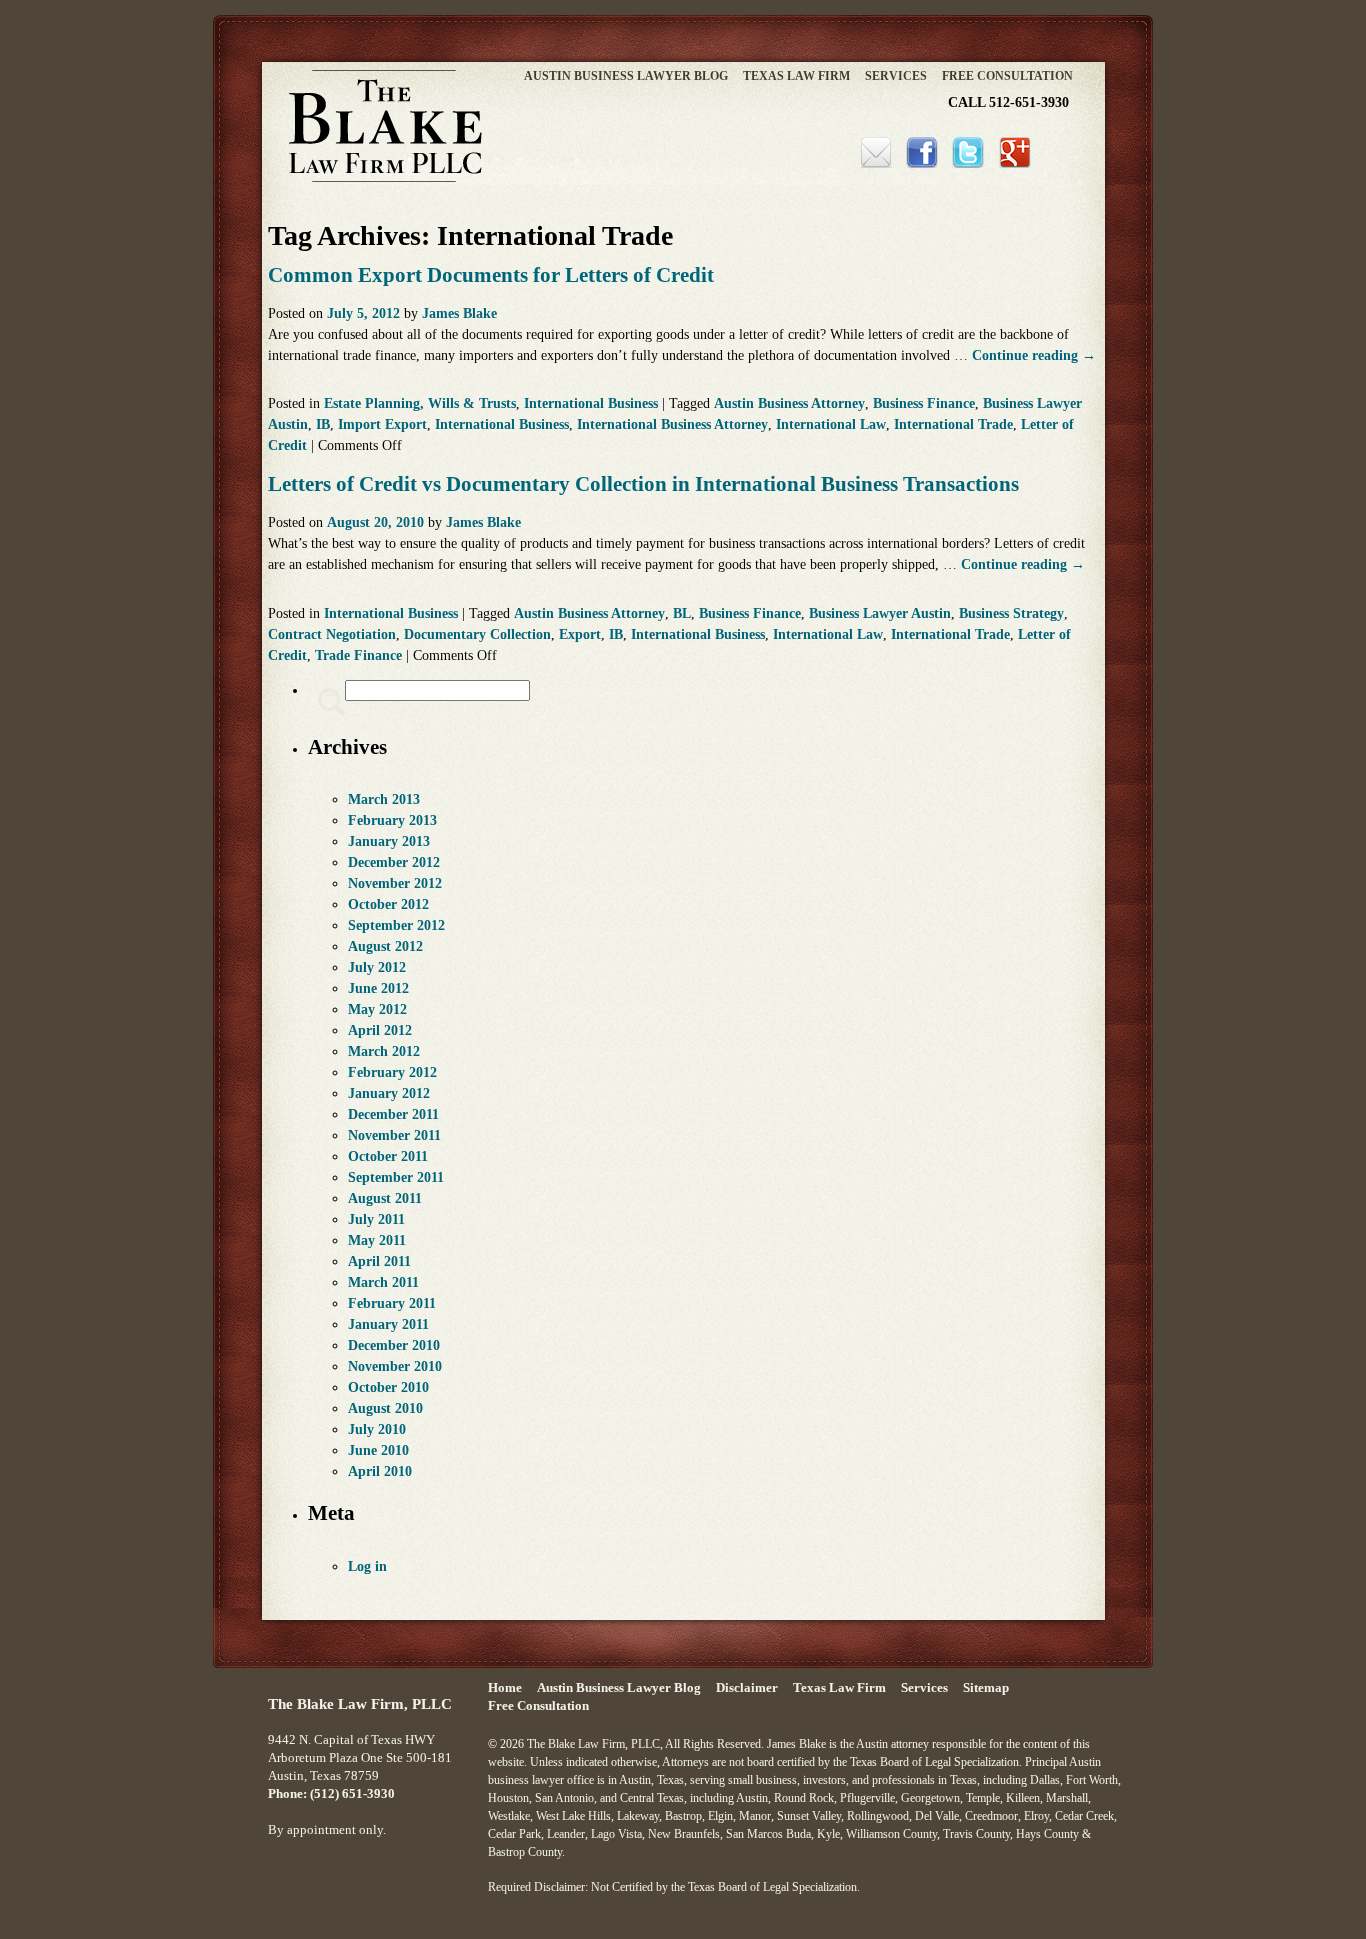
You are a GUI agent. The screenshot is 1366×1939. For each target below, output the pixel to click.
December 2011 (393, 1114)
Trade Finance (358, 655)
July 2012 (377, 967)
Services (896, 76)
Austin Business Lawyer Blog (626, 76)
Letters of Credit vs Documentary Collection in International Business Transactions (643, 484)
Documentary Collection (477, 634)
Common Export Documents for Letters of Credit (491, 275)
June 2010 (378, 1450)
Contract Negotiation (332, 634)
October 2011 (388, 1156)
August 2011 (385, 1198)
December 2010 (394, 1345)
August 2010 (385, 1408)
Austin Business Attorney (789, 403)
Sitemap (986, 1688)
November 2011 (394, 1135)
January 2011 (388, 1324)
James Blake (459, 313)
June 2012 (378, 988)
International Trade (953, 424)
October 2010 (388, 1387)
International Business (591, 403)
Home (505, 1688)
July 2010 (377, 1429)
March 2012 (384, 1051)
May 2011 (377, 1240)
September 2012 (396, 925)
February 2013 (392, 820)
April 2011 (379, 1261)
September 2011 (396, 1177)
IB (323, 424)
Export (580, 634)
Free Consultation (1007, 76)
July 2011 (376, 1219)
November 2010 (395, 1366)
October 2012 (388, 904)
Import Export (382, 424)
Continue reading (1034, 355)
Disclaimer (747, 1688)
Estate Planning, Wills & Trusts (420, 403)
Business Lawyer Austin (880, 613)
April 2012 (380, 1030)
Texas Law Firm (796, 76)
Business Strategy (1011, 613)
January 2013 (389, 841)
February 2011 (392, 1303)
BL (682, 613)
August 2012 (385, 946)
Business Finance (924, 403)
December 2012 (394, 862)
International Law (831, 424)
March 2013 (384, 799)
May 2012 (377, 1009)
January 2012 (389, 1093)
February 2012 (392, 1072)
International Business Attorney (672, 424)
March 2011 (383, 1282)
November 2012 (395, 883)
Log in (367, 1566)
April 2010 (380, 1471)
